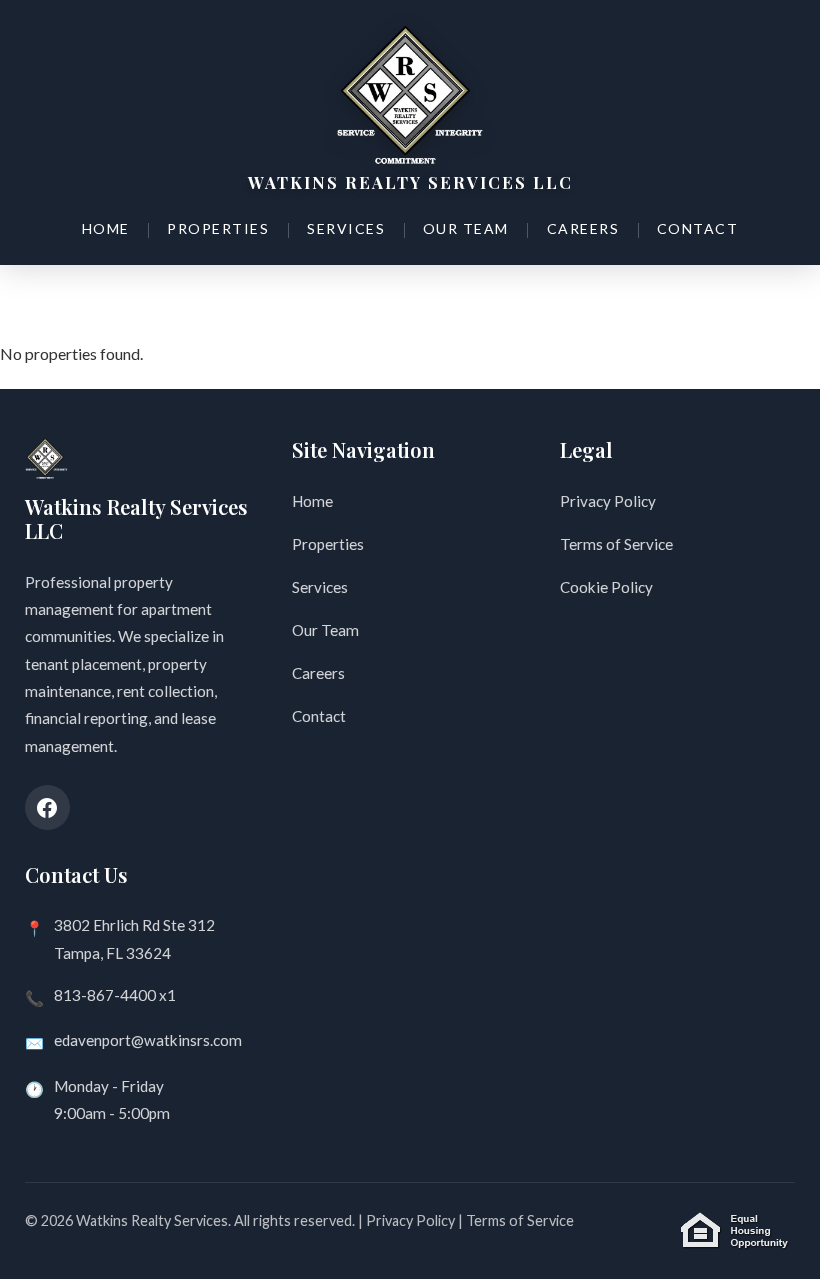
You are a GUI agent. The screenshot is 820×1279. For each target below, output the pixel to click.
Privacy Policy (608, 501)
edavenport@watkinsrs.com (148, 1040)
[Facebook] (47, 807)
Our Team (466, 228)
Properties (218, 228)
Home (106, 228)
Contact (698, 228)
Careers (583, 228)
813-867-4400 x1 (115, 995)
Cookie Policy (606, 587)
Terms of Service (616, 544)
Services (346, 228)
